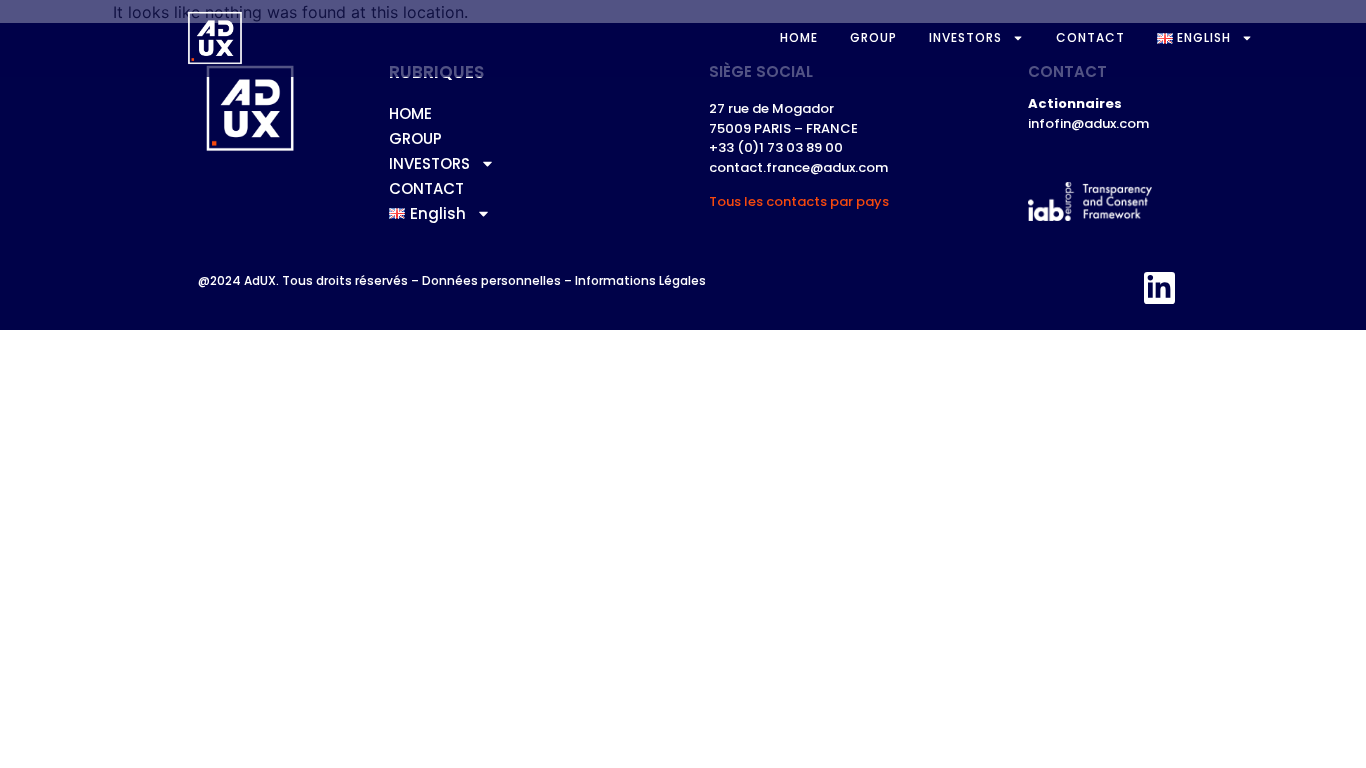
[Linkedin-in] (1159, 287)
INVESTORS (965, 37)
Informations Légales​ (640, 280)
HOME (799, 37)
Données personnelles (491, 280)
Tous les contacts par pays (799, 201)
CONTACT (1090, 37)
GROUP (873, 37)
